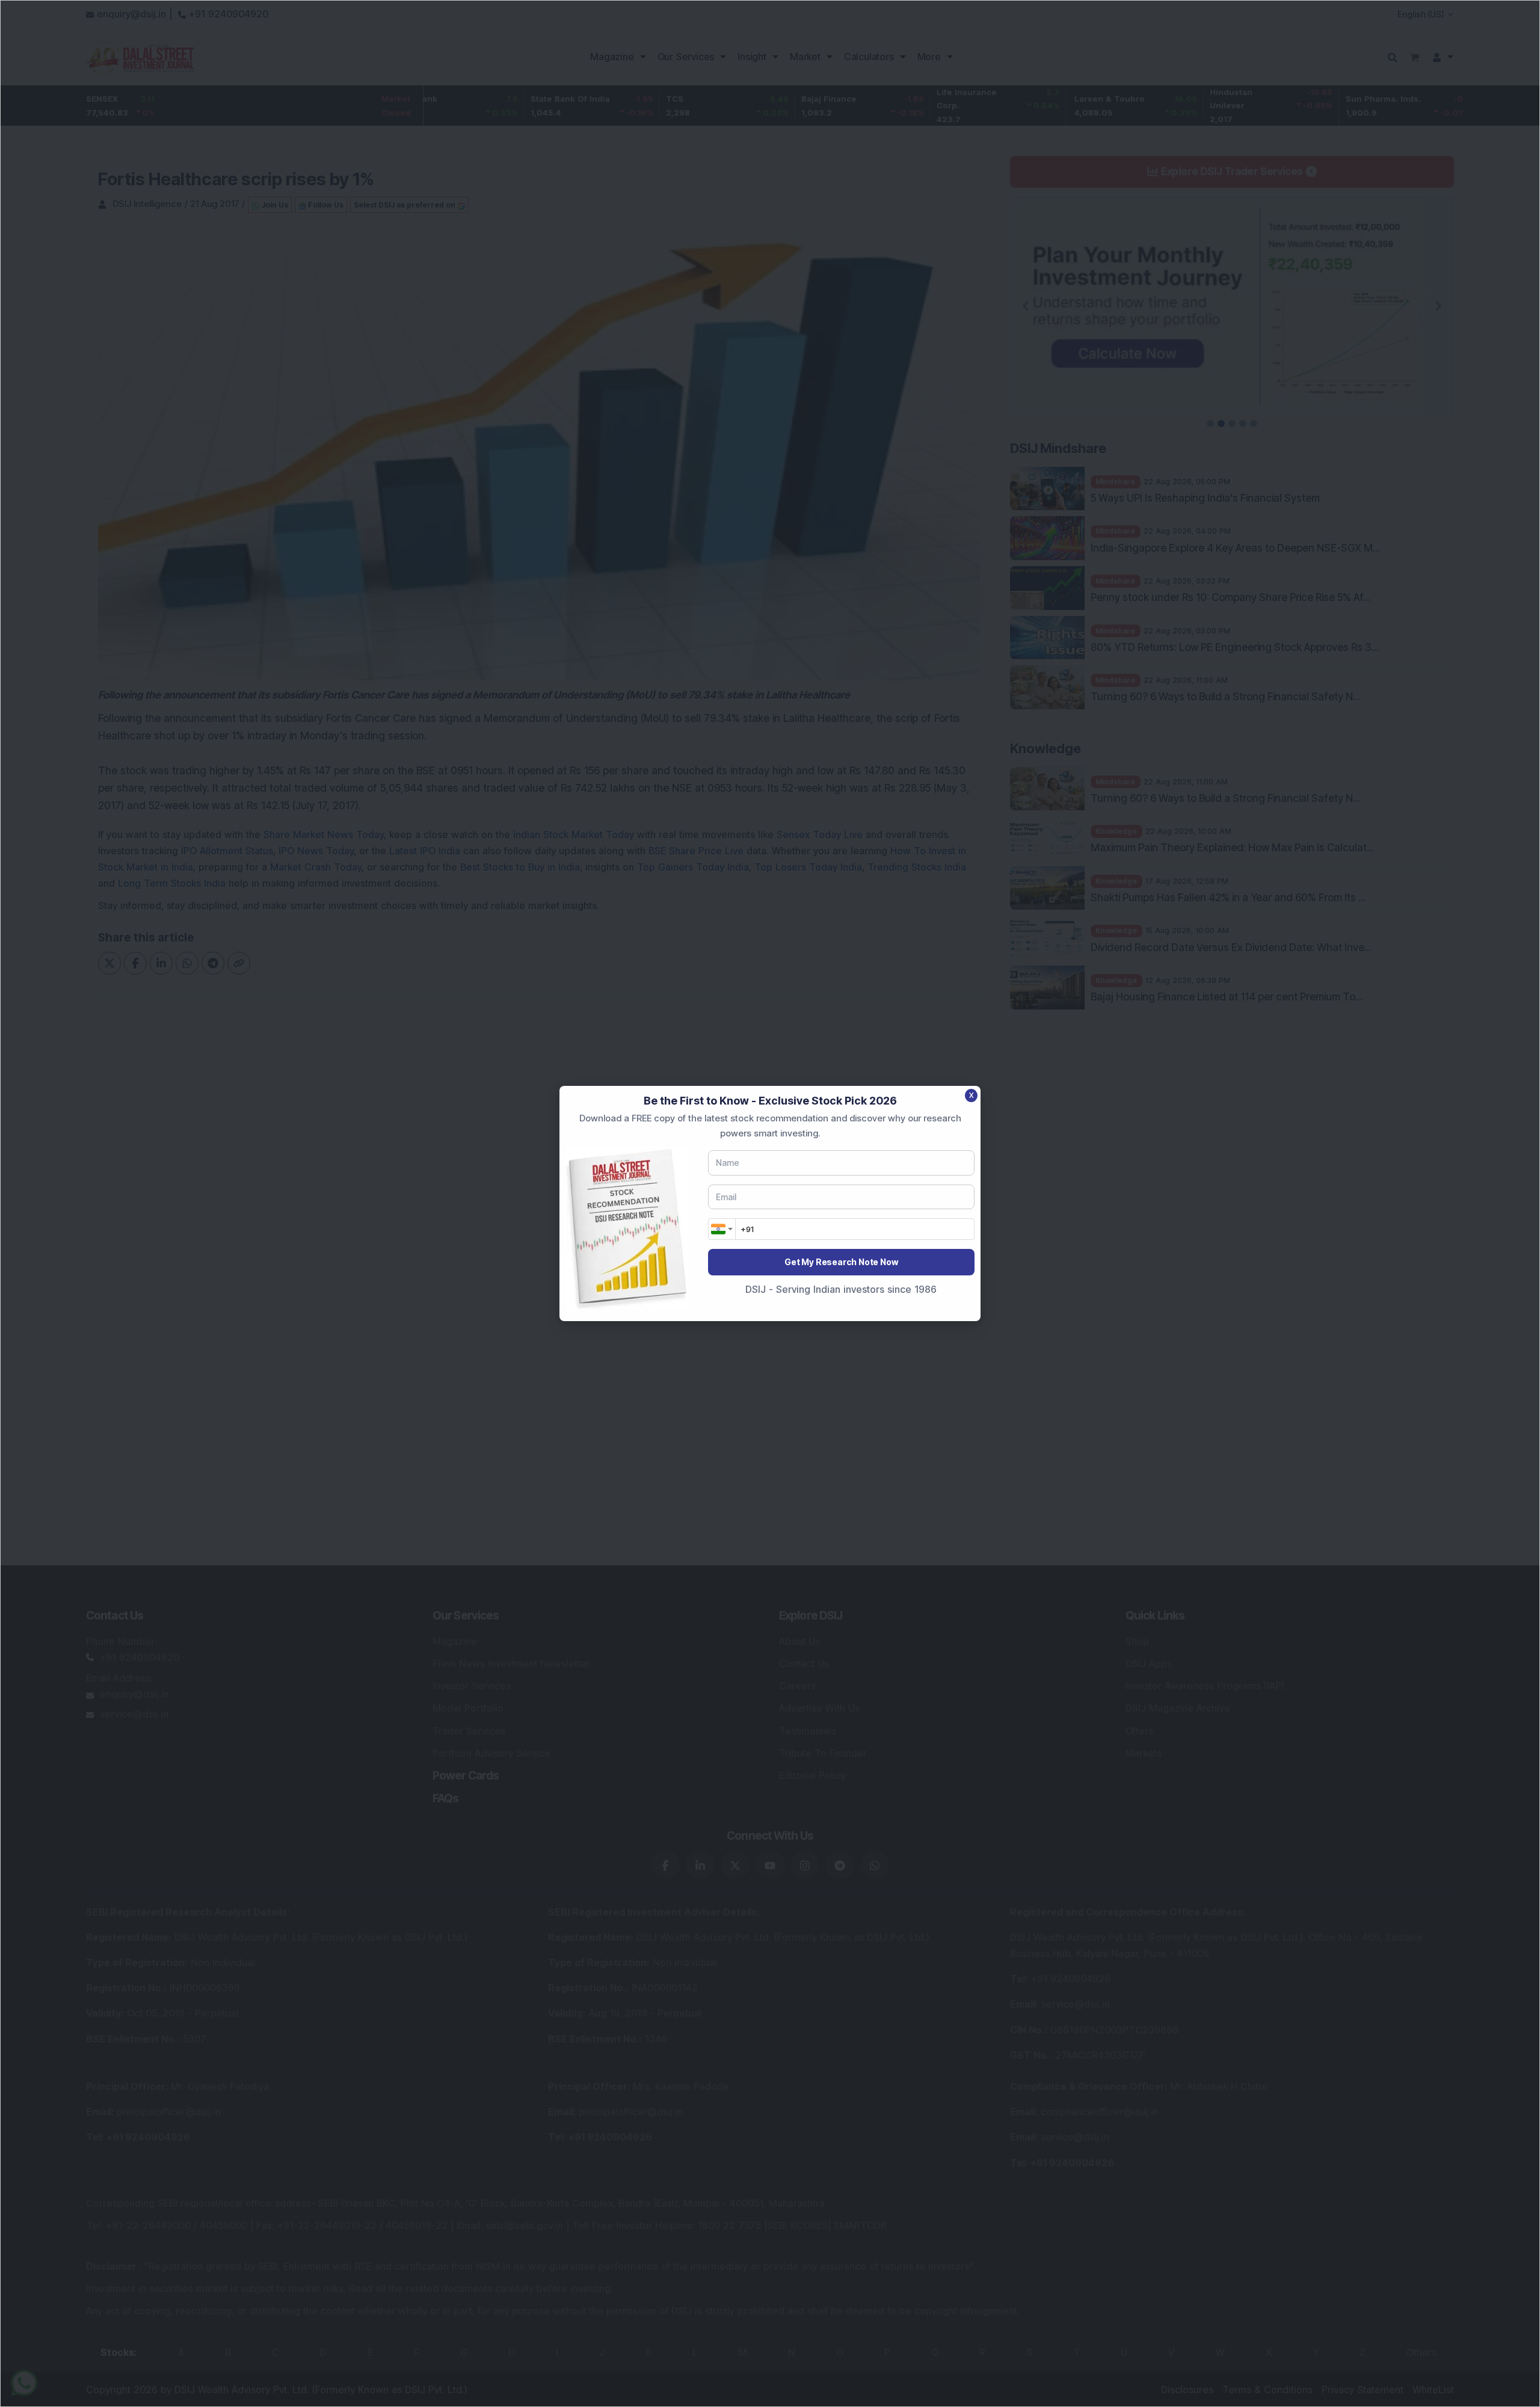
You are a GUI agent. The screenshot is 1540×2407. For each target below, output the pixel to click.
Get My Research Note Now (841, 1262)
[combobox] (722, 1229)
